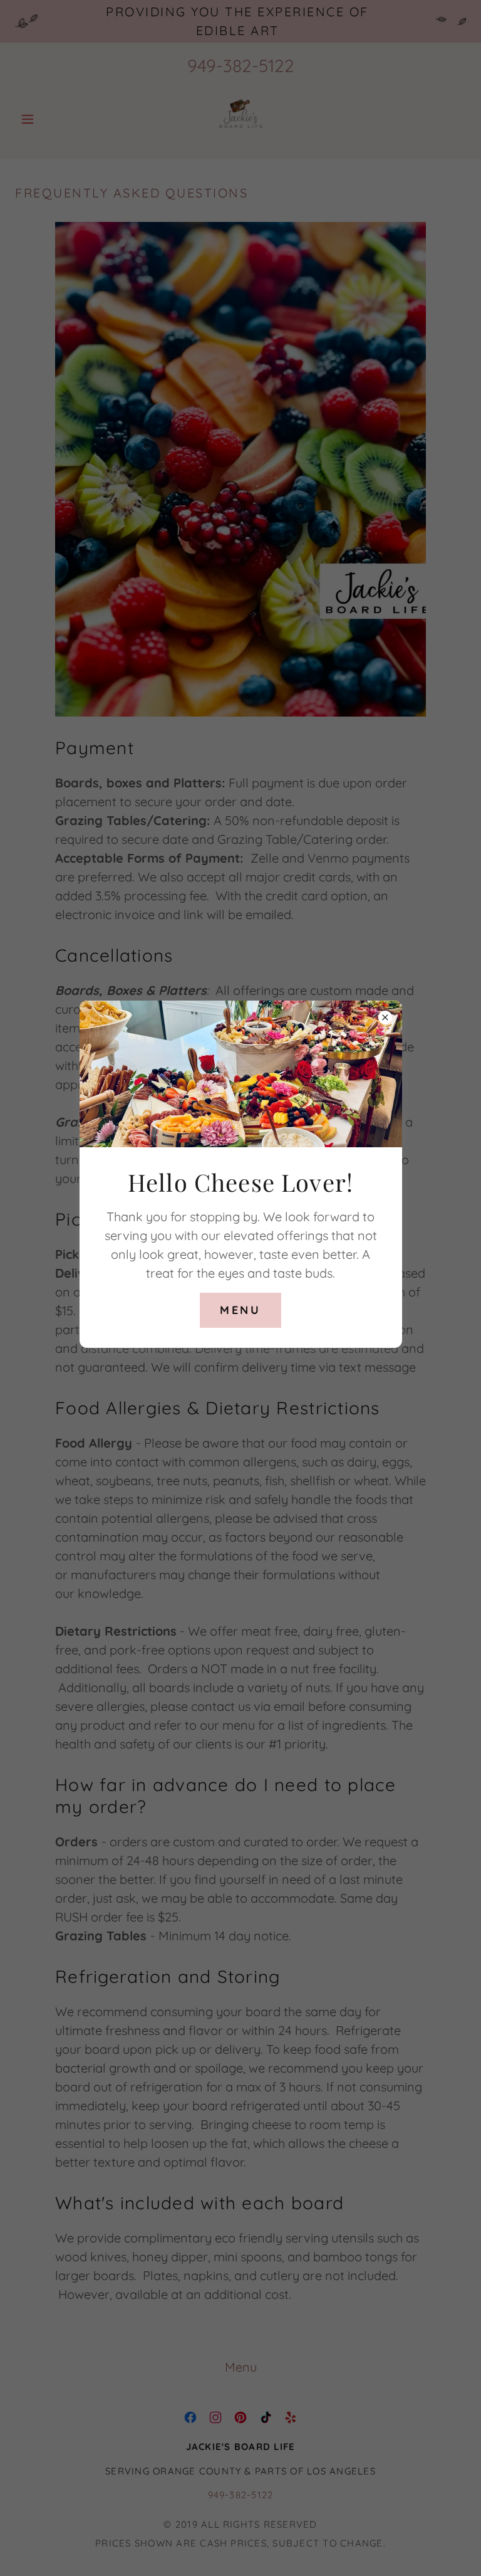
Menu (240, 1310)
